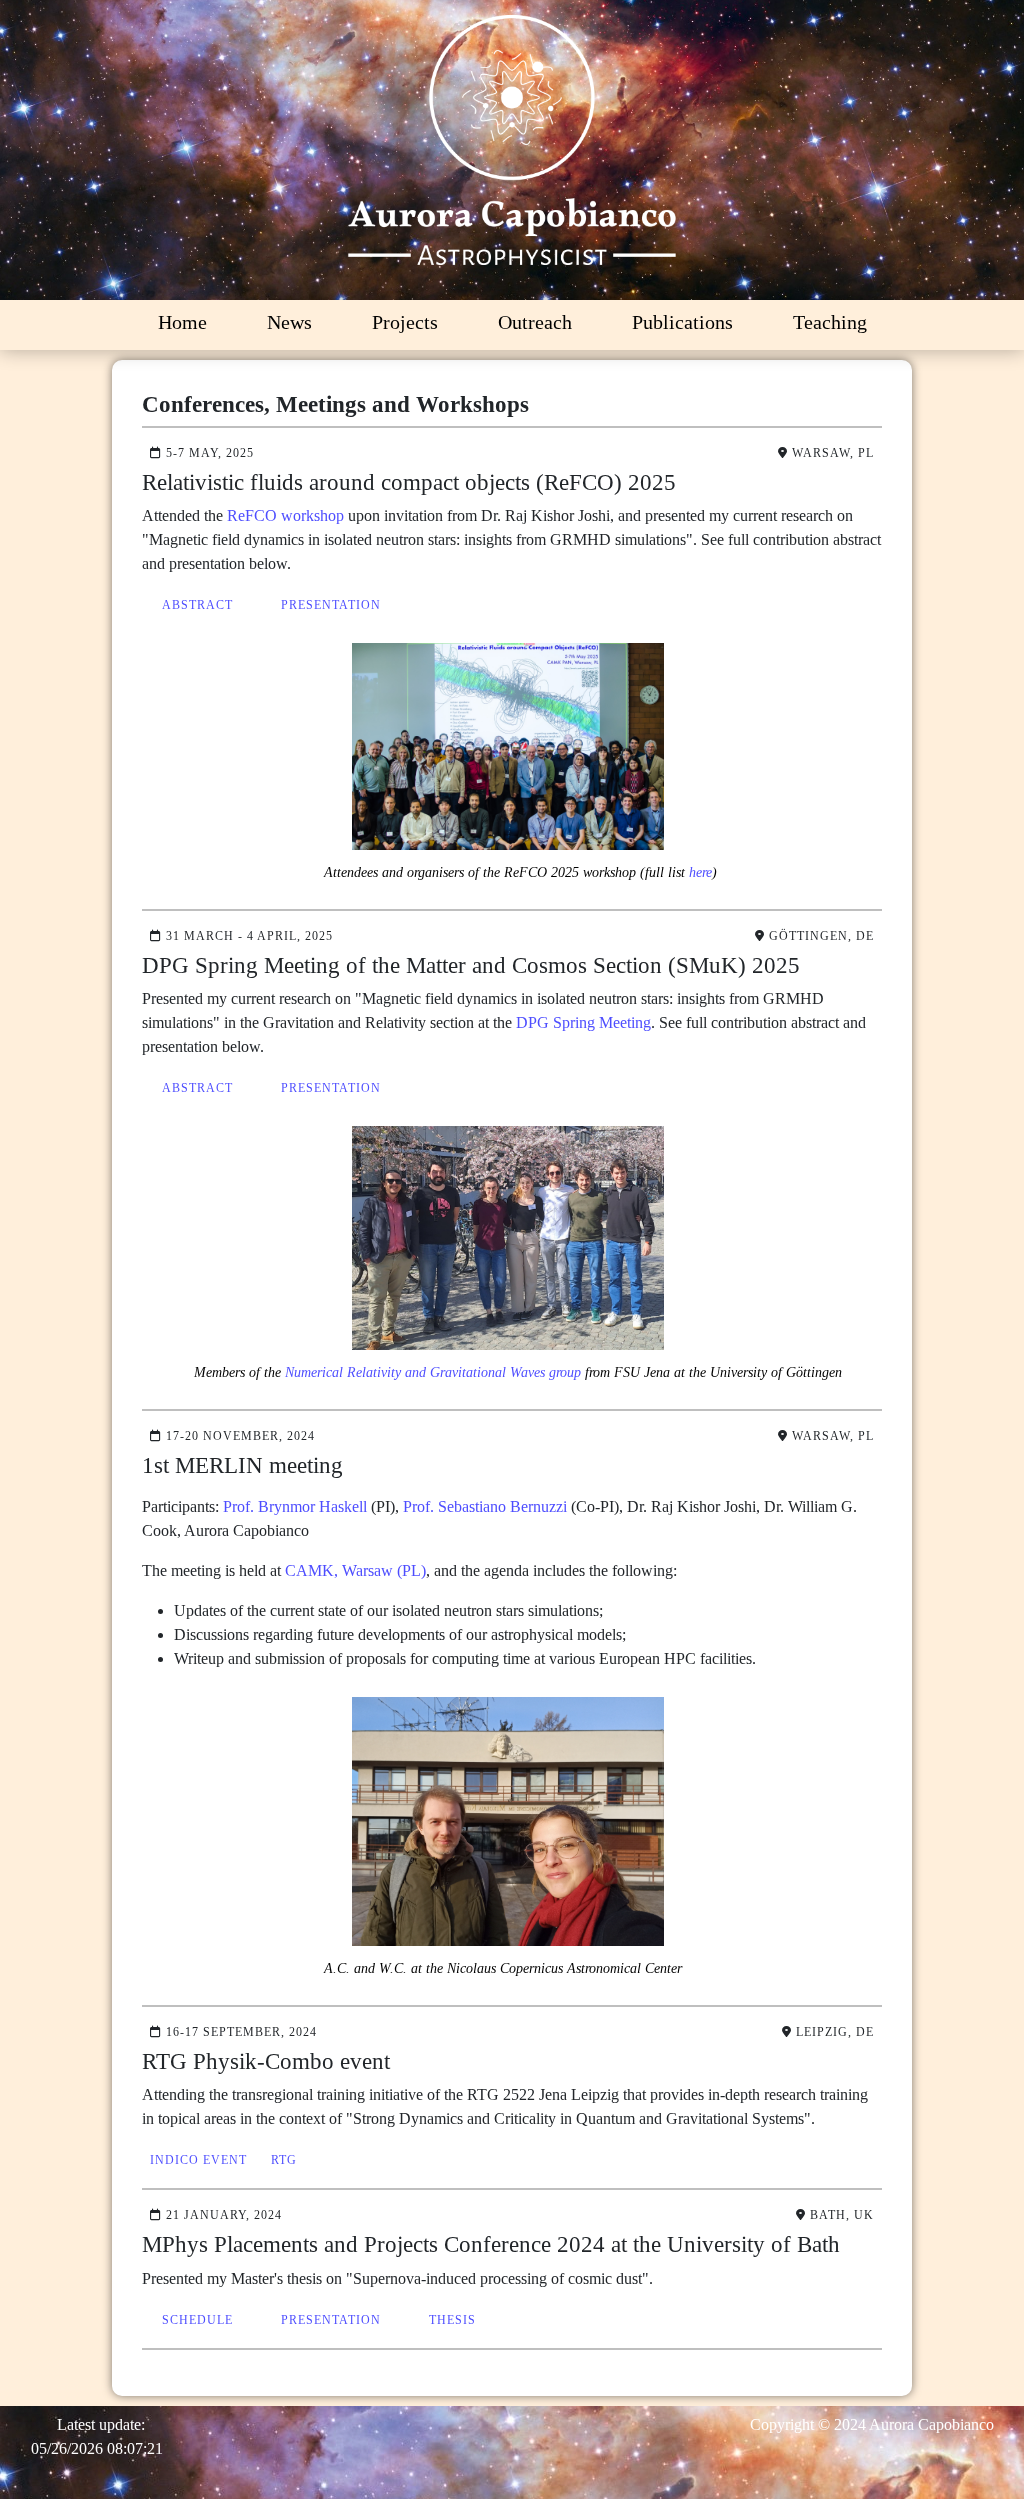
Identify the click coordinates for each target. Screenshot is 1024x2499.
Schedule (197, 2320)
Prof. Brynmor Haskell (295, 1506)
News (289, 322)
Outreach (535, 322)
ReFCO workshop (285, 515)
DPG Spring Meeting (583, 1022)
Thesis (452, 2320)
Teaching (830, 322)
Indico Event (198, 2160)
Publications (682, 322)
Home (182, 322)
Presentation (331, 605)
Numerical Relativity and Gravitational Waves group (433, 1372)
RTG (284, 2160)
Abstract (197, 605)
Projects (405, 322)
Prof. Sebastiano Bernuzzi (485, 1506)
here (700, 872)
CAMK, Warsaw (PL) (355, 1570)
